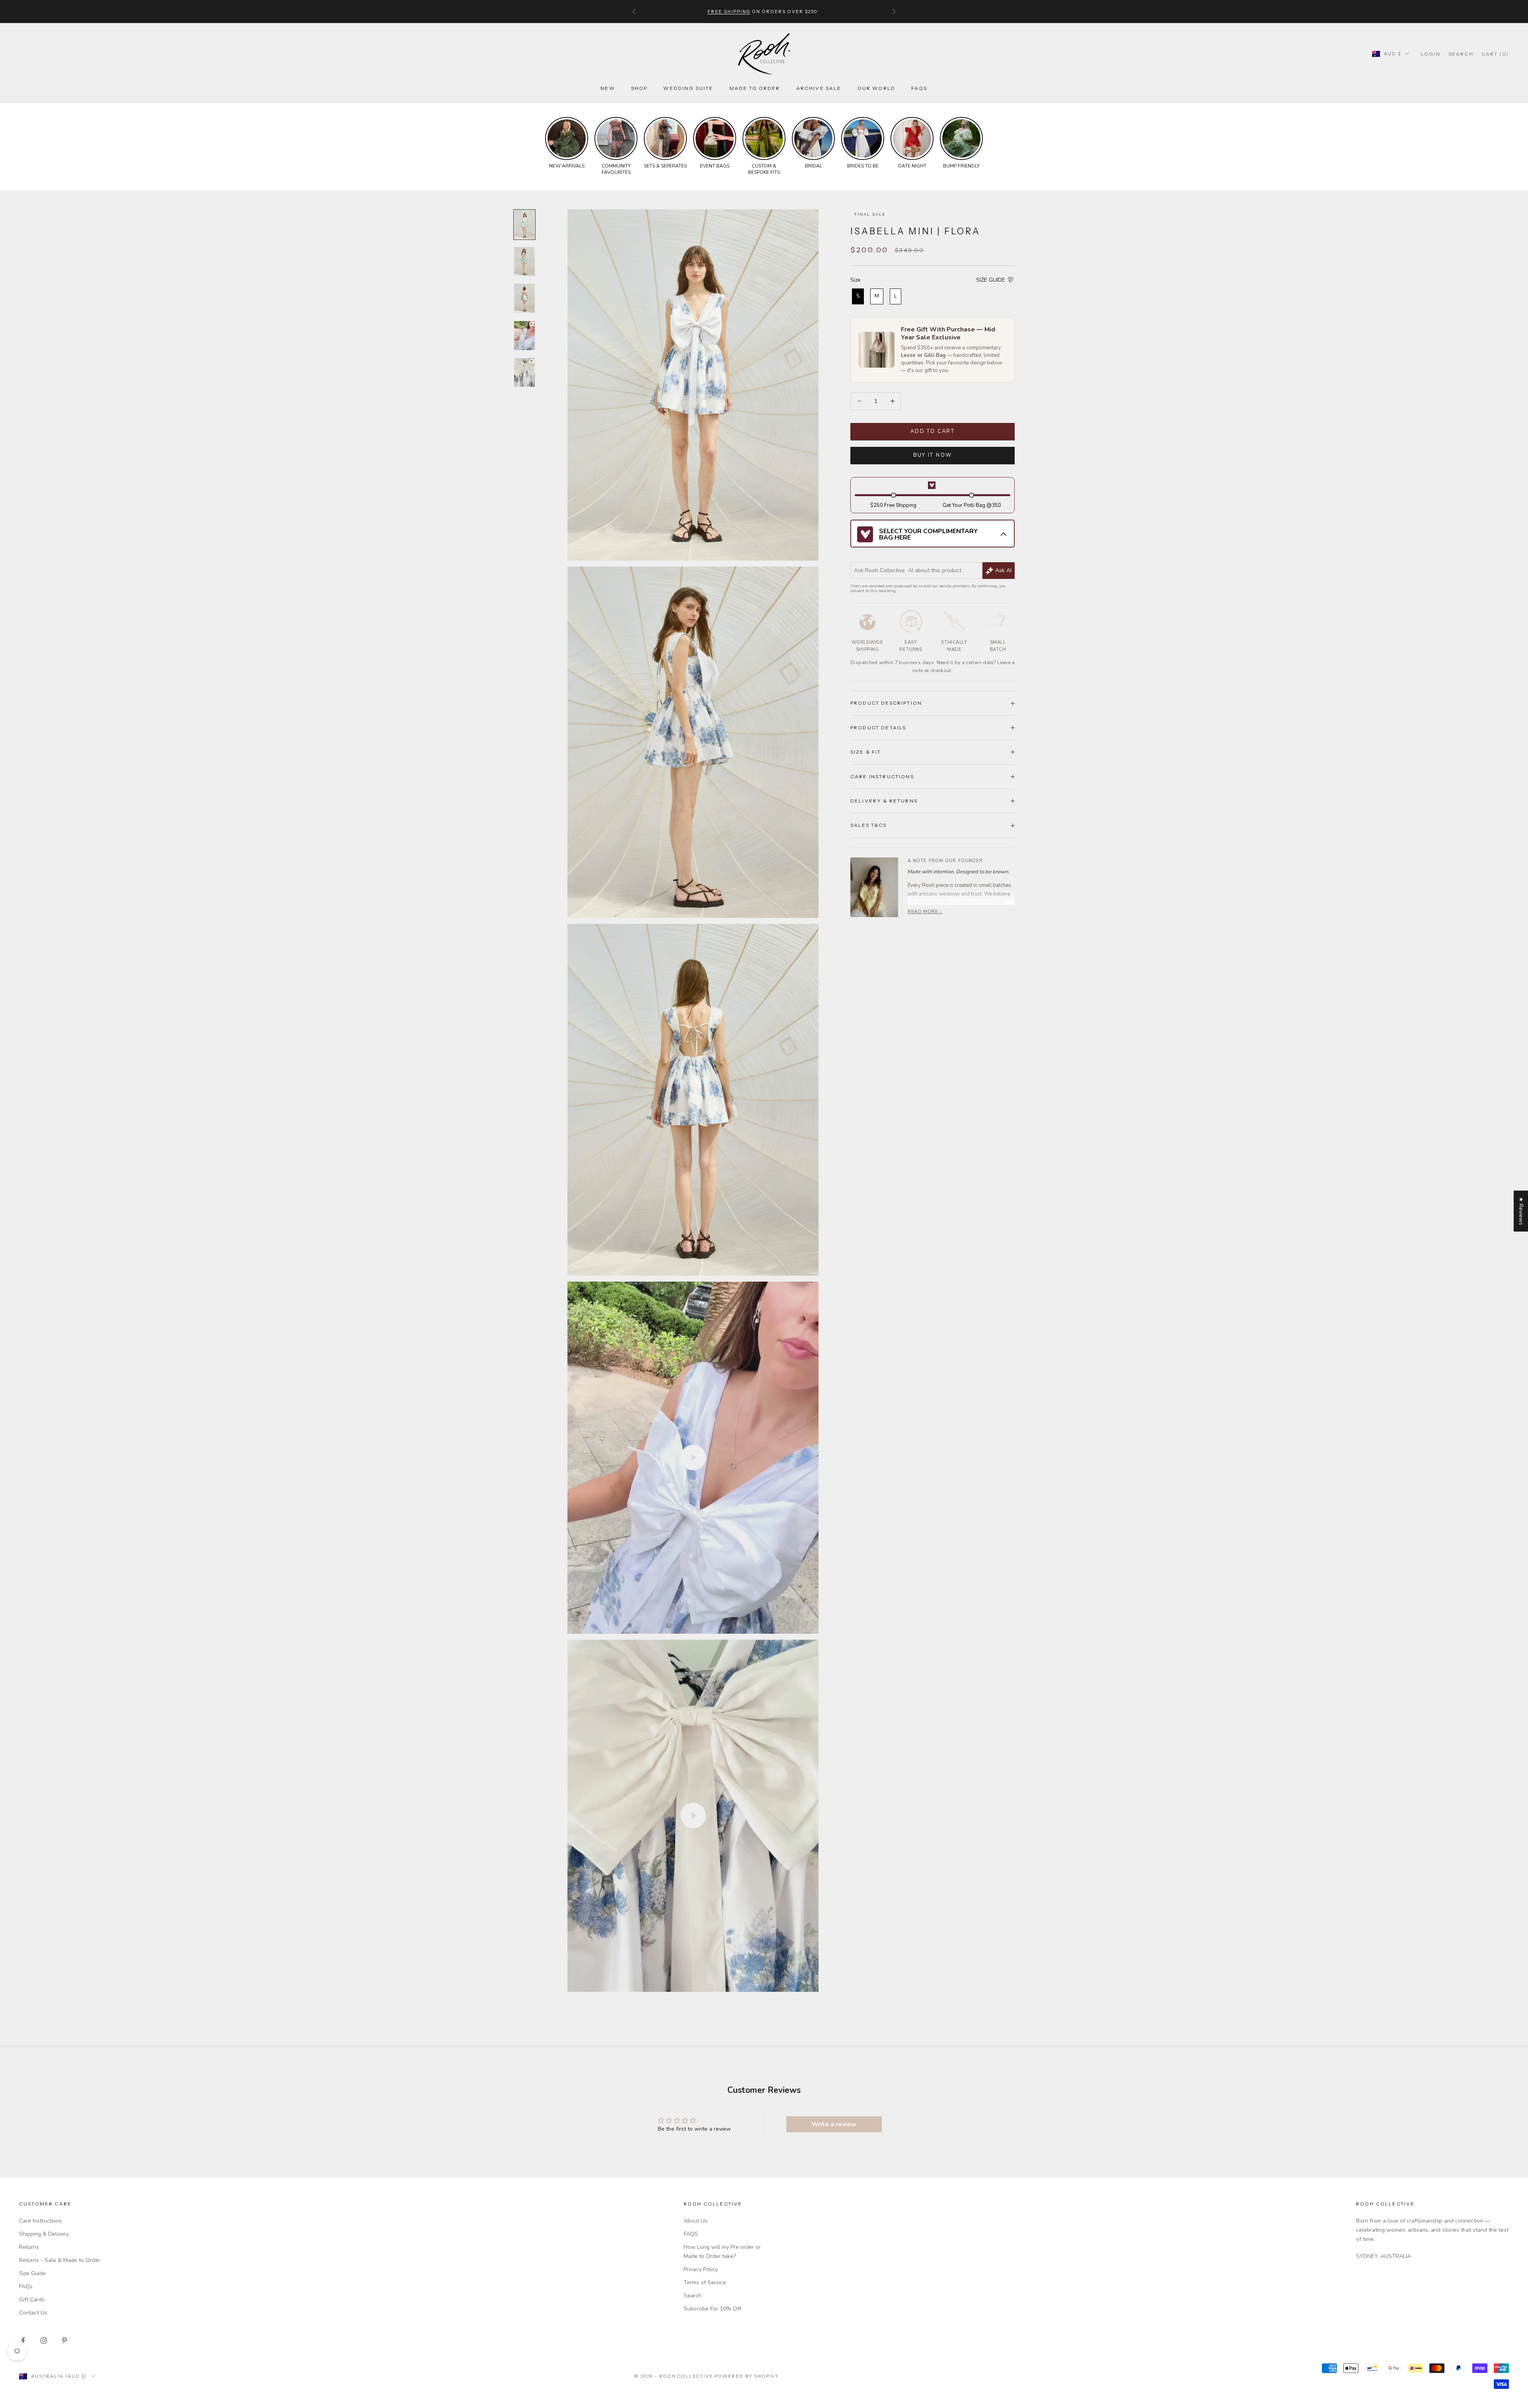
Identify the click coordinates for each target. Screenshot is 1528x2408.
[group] (567, 143)
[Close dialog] (1516, 2191)
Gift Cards (32, 2300)
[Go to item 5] (524, 372)
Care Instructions (41, 2221)
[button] (995, 280)
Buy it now (933, 455)
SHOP (639, 88)
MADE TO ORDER (755, 88)
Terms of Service (705, 2282)
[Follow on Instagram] (44, 2340)
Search (693, 2296)
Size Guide (32, 2273)
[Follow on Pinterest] (64, 2340)
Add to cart (933, 431)
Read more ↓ (925, 912)
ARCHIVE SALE (819, 88)
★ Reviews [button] (1521, 1211)
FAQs (919, 88)
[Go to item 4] (524, 335)
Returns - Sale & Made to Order (60, 2260)
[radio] (857, 296)
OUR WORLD (876, 88)
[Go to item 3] (524, 298)
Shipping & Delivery (44, 2234)
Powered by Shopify (747, 2376)
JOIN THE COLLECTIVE (1291, 2350)
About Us (696, 2221)
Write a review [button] (834, 2124)
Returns (29, 2247)
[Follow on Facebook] (23, 2340)
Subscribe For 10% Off (712, 2309)
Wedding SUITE (688, 88)
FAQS (691, 2234)
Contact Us (33, 2313)
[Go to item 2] (524, 262)
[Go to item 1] (524, 225)
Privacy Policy (701, 2269)
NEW (608, 88)
